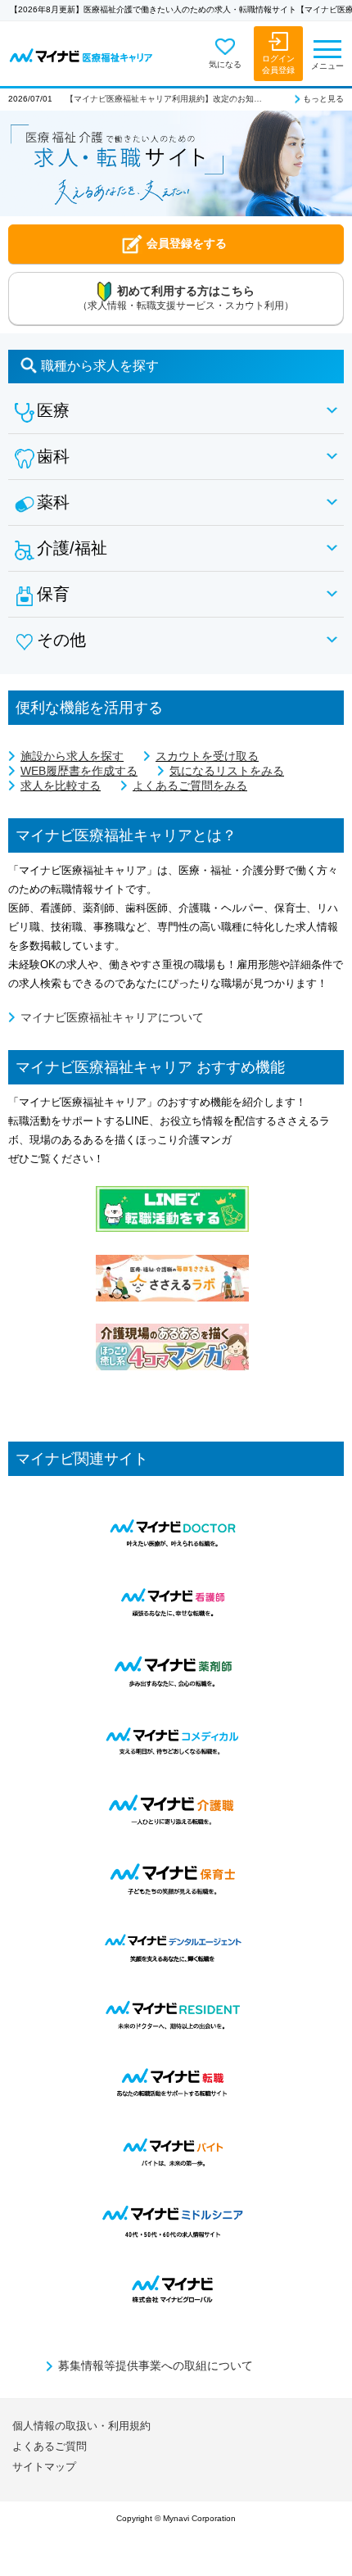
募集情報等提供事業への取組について (156, 2365)
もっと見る (323, 99)
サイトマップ (44, 2467)
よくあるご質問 (50, 2446)
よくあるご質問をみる (190, 785)
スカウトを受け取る (207, 756)
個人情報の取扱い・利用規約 (81, 2426)
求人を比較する (61, 785)
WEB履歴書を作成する (79, 771)
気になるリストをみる (227, 771)
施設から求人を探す (72, 756)
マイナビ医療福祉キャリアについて (112, 1017)
